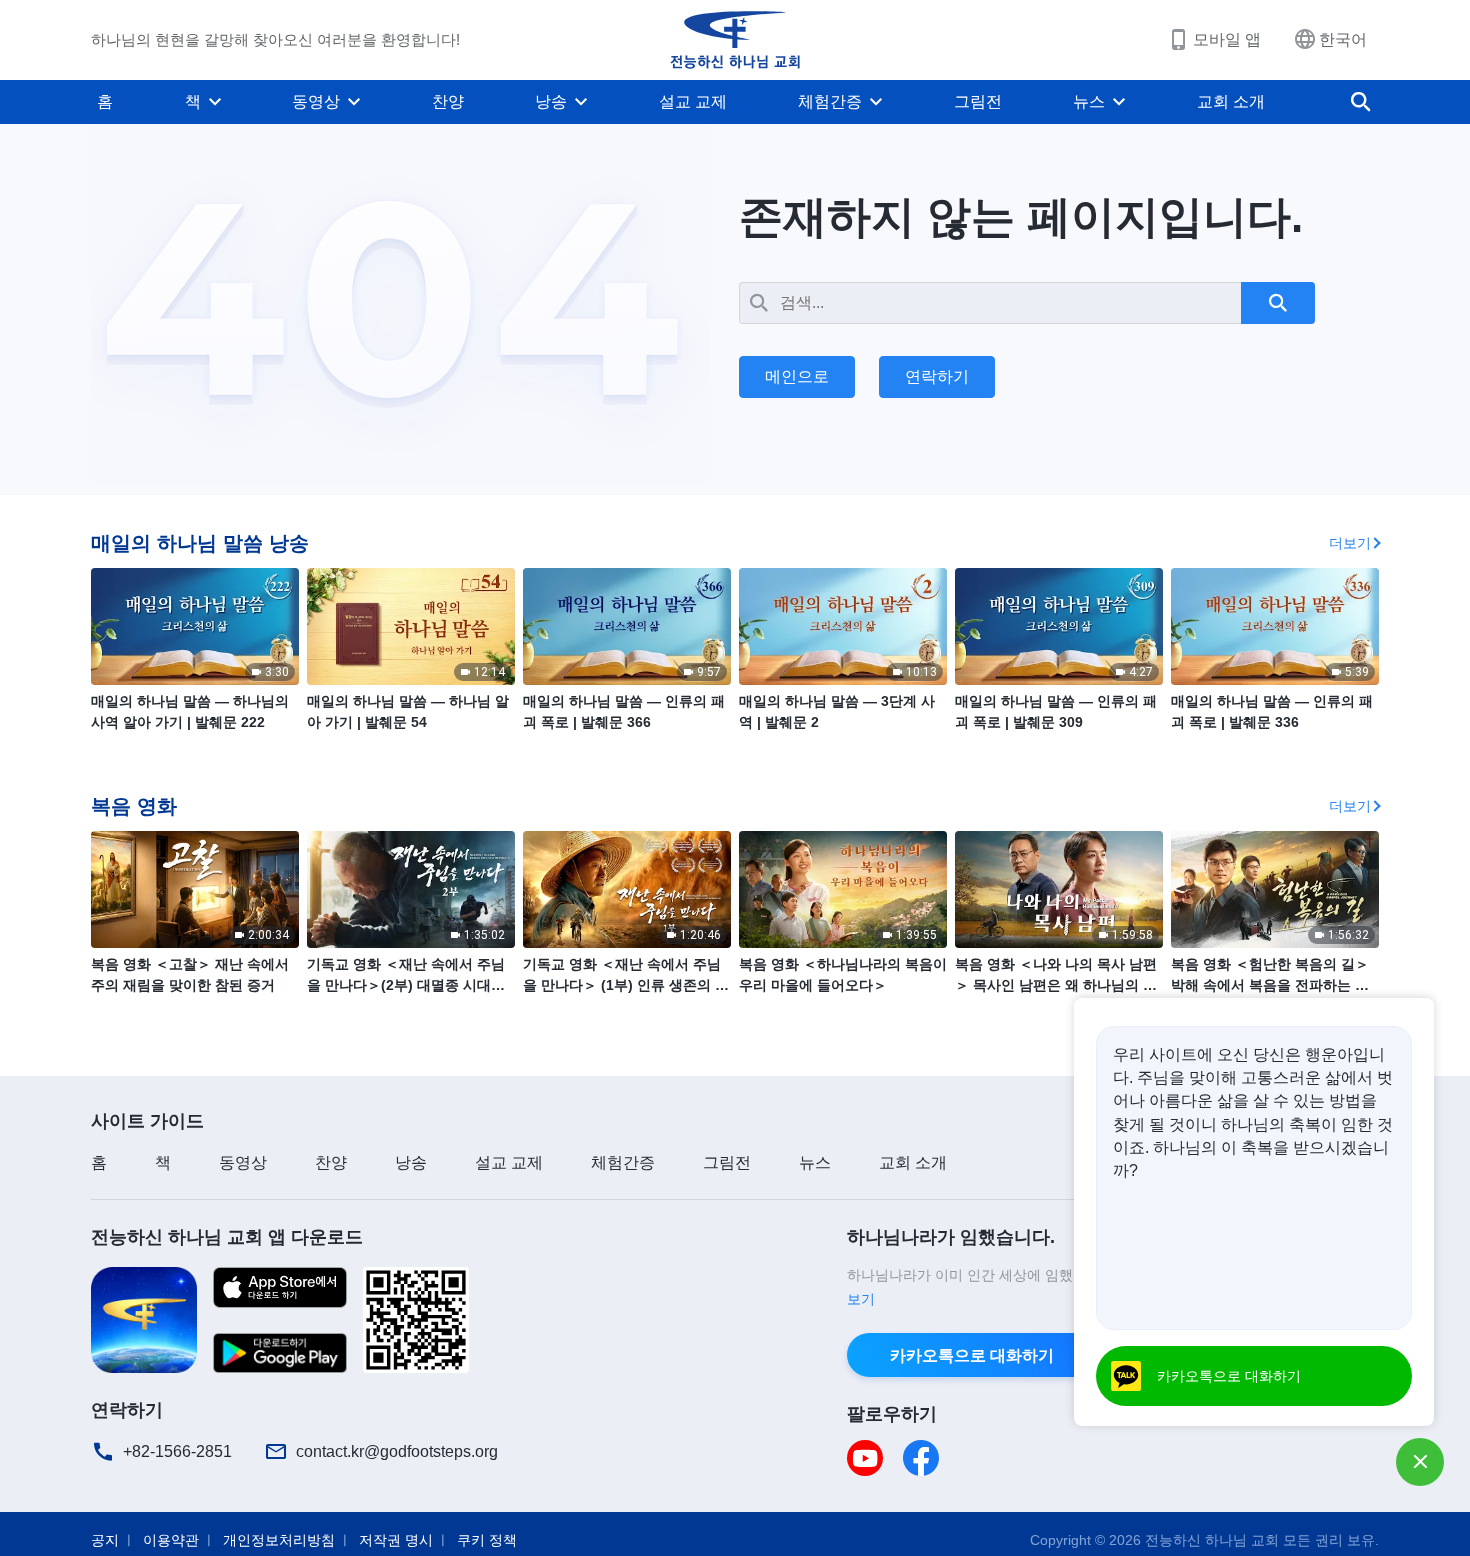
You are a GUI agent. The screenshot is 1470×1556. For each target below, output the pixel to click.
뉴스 (1089, 101)
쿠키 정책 (487, 1540)
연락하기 (937, 376)
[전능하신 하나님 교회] (735, 40)
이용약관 (171, 1540)
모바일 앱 (1227, 39)
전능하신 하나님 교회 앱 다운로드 (227, 1237)
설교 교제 (693, 101)
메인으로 (797, 376)
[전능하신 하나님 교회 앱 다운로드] (144, 1318)
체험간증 (830, 101)
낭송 (551, 101)
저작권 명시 (396, 1540)
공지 (105, 1540)
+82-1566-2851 (177, 1451)
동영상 (316, 101)
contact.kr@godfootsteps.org (397, 1451)
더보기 (1350, 543)
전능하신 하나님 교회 (1212, 1540)
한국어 (1343, 39)
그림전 (978, 101)
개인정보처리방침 (279, 1540)
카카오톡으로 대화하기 (972, 1355)
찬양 (448, 101)
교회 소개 (1231, 101)
